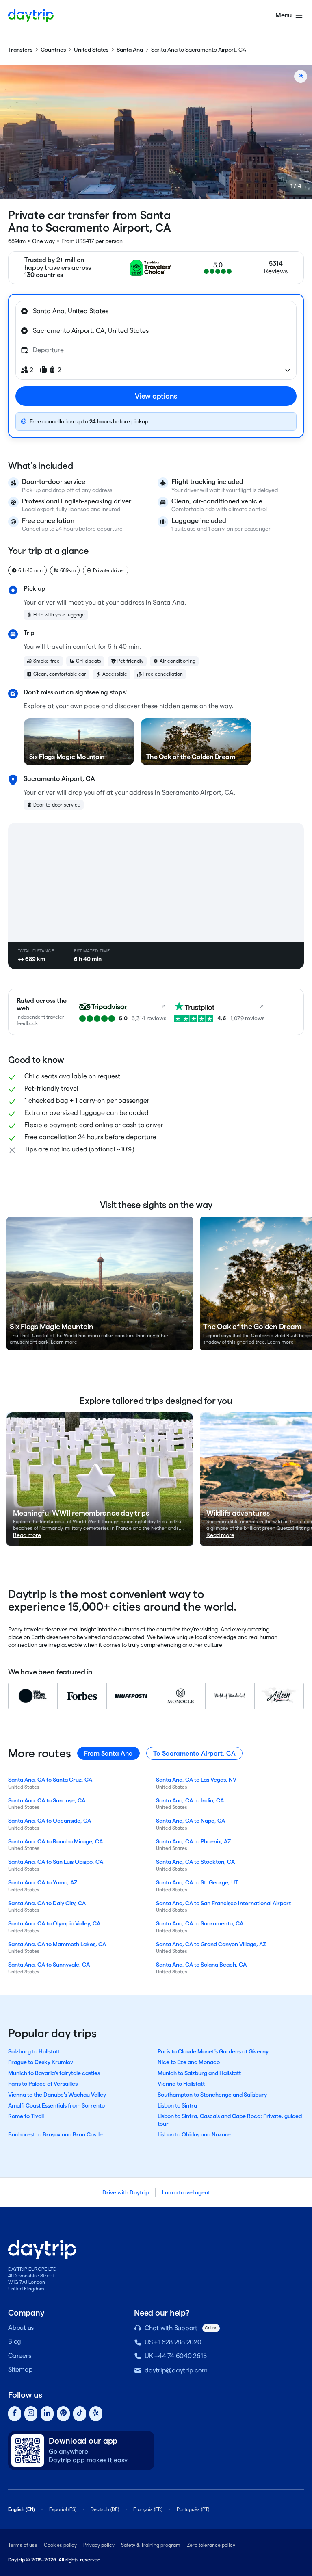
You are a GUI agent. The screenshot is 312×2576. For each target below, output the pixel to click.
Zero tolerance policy (211, 2545)
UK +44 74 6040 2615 (175, 2356)
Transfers (20, 50)
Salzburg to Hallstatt (34, 2051)
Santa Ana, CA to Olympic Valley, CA (54, 1923)
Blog (15, 2341)
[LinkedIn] (47, 2414)
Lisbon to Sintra (177, 2105)
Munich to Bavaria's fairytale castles (54, 2073)
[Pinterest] (63, 2414)
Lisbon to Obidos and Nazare (194, 2134)
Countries (53, 50)
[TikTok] (80, 2414)
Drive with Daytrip (126, 2192)
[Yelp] (96, 2414)
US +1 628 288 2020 (173, 2342)
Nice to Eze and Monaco (189, 2062)
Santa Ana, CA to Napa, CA (191, 1821)
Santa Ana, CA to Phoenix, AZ (193, 1841)
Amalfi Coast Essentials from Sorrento (56, 2105)
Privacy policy (99, 2545)
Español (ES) (63, 2509)
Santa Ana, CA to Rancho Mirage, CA (55, 1841)
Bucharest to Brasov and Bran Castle (55, 2134)
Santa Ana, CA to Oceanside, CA (50, 1821)
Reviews (276, 271)
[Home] (31, 15)
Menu (284, 15)
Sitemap (20, 2369)
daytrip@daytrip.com (176, 2370)
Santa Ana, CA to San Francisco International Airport (223, 1903)
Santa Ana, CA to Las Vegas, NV (196, 1780)
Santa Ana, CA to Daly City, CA (47, 1903)
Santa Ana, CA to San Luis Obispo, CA (56, 1862)
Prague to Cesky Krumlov (41, 2062)
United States (91, 50)
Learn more (64, 1342)
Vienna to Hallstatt (181, 2084)
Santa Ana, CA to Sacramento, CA (200, 1923)
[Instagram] (31, 2414)
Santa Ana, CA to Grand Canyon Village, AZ (211, 1944)
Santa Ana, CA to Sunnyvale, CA (49, 1965)
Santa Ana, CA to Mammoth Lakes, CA (57, 1944)
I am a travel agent (186, 2192)
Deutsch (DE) (105, 2509)
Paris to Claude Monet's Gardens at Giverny (213, 2051)
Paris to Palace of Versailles (43, 2084)
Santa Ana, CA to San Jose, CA (47, 1800)
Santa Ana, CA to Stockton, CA (195, 1862)
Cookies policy (60, 2545)
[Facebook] (15, 2414)
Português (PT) (193, 2509)
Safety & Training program (151, 2545)
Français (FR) (148, 2509)
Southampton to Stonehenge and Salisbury (212, 2095)
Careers (19, 2356)
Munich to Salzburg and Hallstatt (199, 2073)
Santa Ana (130, 50)
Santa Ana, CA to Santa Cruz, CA (50, 1780)
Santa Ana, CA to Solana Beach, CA (201, 1965)
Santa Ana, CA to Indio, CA (190, 1800)
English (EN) (22, 2509)
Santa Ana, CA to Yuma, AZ (43, 1882)
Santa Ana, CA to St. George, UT (197, 1882)
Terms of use (23, 2545)
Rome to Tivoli (26, 2116)
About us (21, 2328)
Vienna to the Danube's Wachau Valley (57, 2095)
